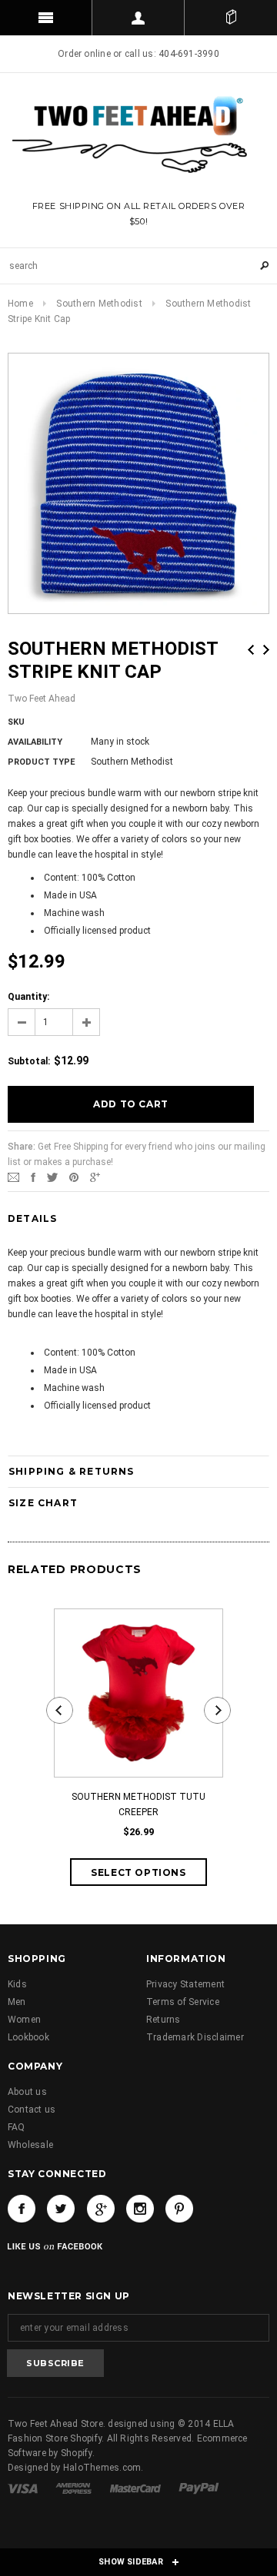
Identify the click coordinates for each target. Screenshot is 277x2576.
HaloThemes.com (102, 2468)
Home (20, 304)
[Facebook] (22, 2209)
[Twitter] (52, 1177)
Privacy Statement (185, 1984)
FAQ (17, 2127)
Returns (164, 2020)
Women (24, 2020)
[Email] (13, 1177)
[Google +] (101, 2209)
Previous (251, 650)
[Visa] (24, 2488)
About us (27, 2092)
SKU (16, 722)
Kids (17, 1984)
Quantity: (28, 997)
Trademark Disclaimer (195, 2037)
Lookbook (28, 2037)
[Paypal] (199, 2488)
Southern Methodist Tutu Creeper (138, 1804)
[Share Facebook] (33, 1177)
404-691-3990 (189, 54)
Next (266, 650)
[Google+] (95, 1177)
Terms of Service (183, 2002)
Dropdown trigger (138, 18)
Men (17, 2002)
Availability (35, 742)
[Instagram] (140, 2209)
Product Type (41, 762)
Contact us (32, 2110)
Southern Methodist (99, 304)
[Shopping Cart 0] (231, 18)
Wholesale (30, 2145)
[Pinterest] (74, 1177)
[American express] (75, 2488)
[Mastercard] (137, 2488)
